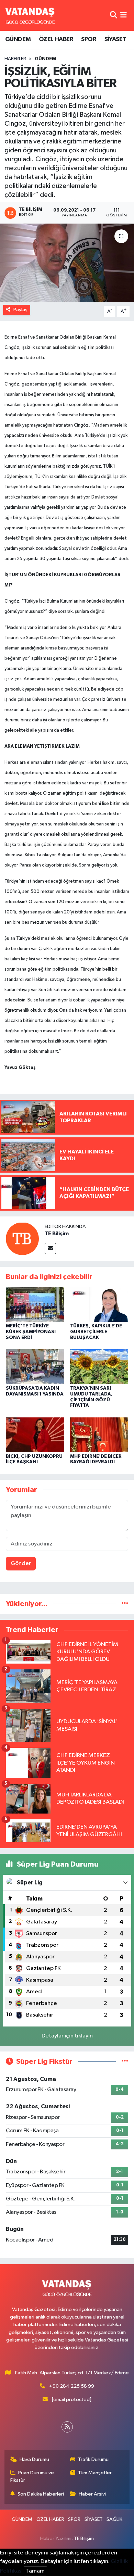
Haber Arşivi (92, 2494)
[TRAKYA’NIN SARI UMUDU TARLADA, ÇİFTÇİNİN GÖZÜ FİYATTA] (99, 1367)
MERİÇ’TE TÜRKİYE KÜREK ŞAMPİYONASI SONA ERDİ (31, 1332)
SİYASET (115, 39)
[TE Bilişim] (22, 1239)
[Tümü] (125, 1604)
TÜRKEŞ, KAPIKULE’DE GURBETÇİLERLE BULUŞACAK (96, 1332)
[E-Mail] (50, 1248)
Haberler (15, 59)
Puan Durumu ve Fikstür (32, 2477)
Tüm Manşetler (95, 2473)
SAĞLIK (114, 2519)
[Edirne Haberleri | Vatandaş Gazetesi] (30, 15)
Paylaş (20, 310)
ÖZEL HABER (56, 39)
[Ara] (114, 15)
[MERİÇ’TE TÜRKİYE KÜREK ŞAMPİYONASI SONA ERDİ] (35, 1304)
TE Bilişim (57, 1234)
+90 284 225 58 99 (72, 2386)
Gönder (21, 1563)
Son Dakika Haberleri (41, 2494)
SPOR (89, 39)
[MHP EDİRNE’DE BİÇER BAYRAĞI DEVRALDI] (99, 1434)
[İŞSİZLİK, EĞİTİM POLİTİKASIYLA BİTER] (67, 263)
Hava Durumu (34, 2459)
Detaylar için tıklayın (67, 2036)
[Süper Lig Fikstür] (125, 2062)
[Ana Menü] (124, 15)
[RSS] (67, 2427)
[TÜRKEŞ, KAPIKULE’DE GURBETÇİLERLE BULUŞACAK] (99, 1304)
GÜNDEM (18, 39)
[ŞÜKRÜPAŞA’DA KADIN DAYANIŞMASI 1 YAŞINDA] (35, 1367)
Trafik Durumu (93, 2459)
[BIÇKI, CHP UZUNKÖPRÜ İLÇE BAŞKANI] (35, 1434)
